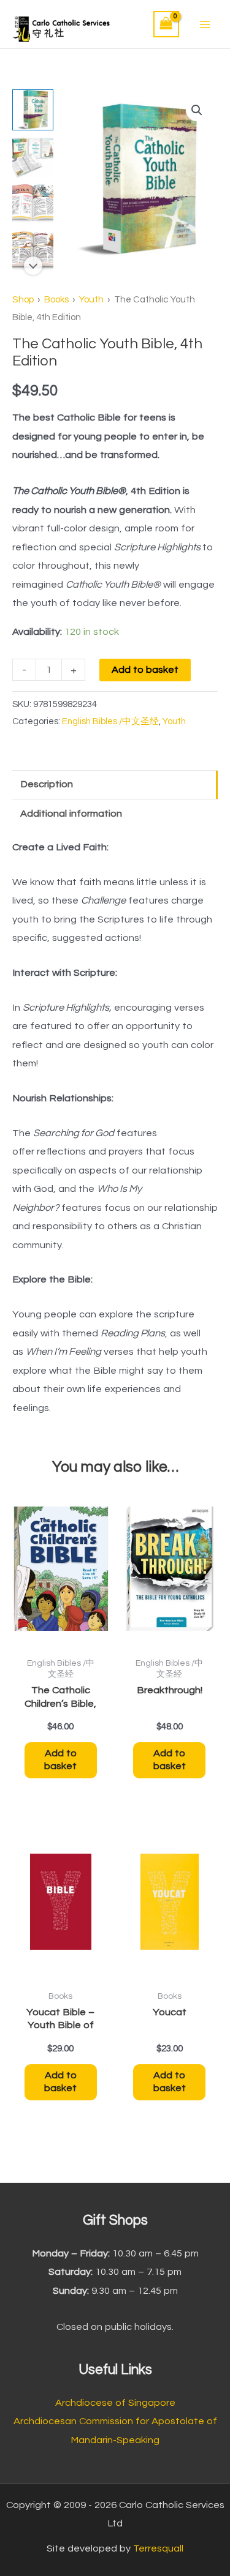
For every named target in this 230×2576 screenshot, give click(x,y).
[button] (197, 110)
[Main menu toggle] (205, 24)
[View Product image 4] (33, 251)
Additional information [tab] (71, 814)
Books (56, 300)
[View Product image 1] (33, 110)
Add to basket (145, 670)
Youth (91, 300)
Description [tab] (47, 784)
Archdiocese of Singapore (115, 2403)
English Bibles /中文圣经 (110, 721)
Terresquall (158, 2548)
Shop (23, 300)
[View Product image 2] (33, 157)
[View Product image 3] (33, 204)
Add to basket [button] (60, 1760)
